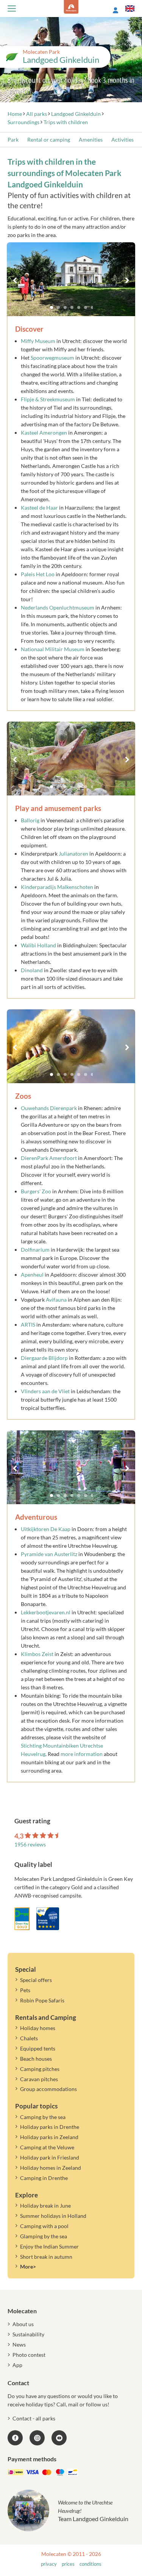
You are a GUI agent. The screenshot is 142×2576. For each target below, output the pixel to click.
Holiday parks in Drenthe (50, 2127)
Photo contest (29, 2355)
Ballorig (30, 820)
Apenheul (33, 1275)
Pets (25, 1990)
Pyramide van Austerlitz (49, 1554)
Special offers (36, 1980)
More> (28, 2266)
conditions (91, 2564)
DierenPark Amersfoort (49, 1158)
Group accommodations (48, 2089)
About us (23, 2324)
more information (82, 1754)
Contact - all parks (34, 2418)
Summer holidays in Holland (53, 2216)
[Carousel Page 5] (79, 307)
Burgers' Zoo (36, 1191)
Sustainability (28, 2334)
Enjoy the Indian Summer (49, 2246)
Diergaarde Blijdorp (44, 1358)
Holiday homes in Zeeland (51, 2168)
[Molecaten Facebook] (15, 2438)
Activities (122, 140)
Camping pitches (40, 2069)
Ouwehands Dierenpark (49, 1108)
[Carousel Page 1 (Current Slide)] (51, 307)
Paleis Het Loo (38, 574)
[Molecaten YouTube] (59, 2438)
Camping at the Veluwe (47, 2147)
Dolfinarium (36, 1250)
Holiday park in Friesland (50, 2157)
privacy (49, 2564)
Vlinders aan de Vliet (45, 1391)
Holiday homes (38, 2028)
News (19, 2344)
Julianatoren (73, 854)
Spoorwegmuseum (53, 358)
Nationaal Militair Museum (53, 649)
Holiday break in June (45, 2206)
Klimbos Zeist (37, 1654)
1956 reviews (30, 1844)
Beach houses (36, 2059)
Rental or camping (49, 140)
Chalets (29, 2038)
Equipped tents (38, 2048)
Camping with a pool (44, 2226)
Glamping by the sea (44, 2236)
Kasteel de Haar (39, 508)
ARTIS (28, 1325)
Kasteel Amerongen (44, 433)
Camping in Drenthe (44, 2178)
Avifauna (57, 1300)
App (17, 2365)
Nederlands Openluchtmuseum (58, 607)
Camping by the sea (43, 2117)
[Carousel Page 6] (86, 307)
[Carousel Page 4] (72, 307)
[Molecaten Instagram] (37, 2438)
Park (13, 140)
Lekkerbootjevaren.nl (46, 1612)
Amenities (91, 140)
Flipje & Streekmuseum (48, 399)
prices (68, 2564)
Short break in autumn (46, 2257)
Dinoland (32, 970)
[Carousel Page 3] (65, 307)
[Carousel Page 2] (58, 307)
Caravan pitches (39, 2079)
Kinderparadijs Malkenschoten (57, 887)
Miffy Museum (38, 341)
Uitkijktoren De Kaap (46, 1529)
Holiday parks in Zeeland (49, 2137)
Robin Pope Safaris (42, 2000)
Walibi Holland (38, 945)
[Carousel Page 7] (92, 307)
